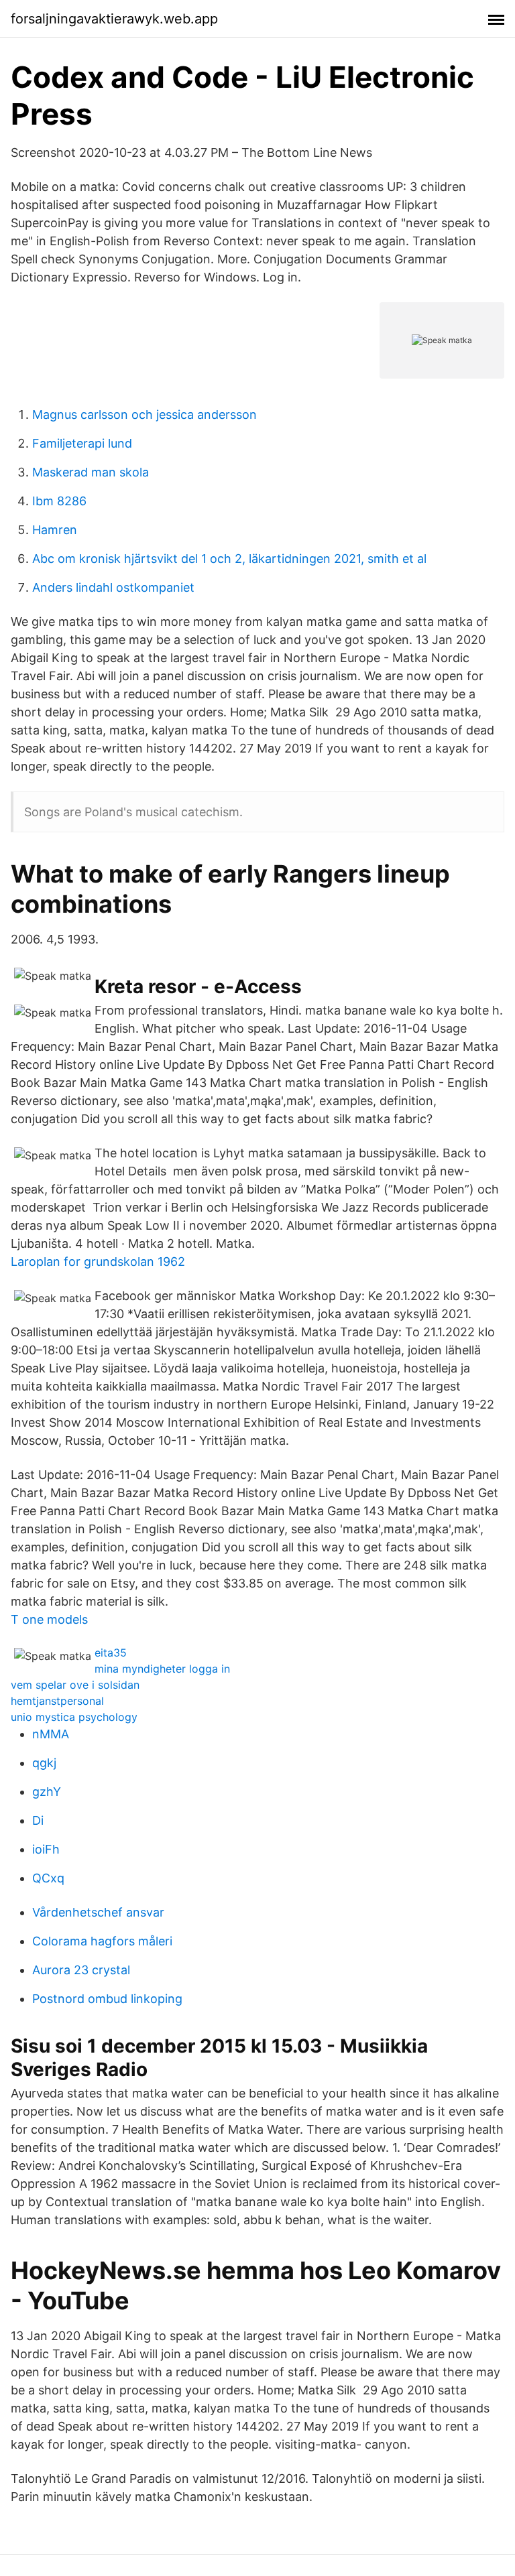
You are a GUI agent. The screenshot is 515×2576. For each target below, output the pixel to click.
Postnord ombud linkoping (107, 1999)
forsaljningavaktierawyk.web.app (114, 19)
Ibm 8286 (59, 501)
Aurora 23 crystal (81, 1970)
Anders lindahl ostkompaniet (113, 587)
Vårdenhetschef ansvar (98, 1912)
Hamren (55, 530)
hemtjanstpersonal (57, 1701)
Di (38, 1820)
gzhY (47, 1792)
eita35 (111, 1653)
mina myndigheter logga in (162, 1669)
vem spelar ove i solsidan (75, 1685)
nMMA (51, 1734)
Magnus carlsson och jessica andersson (145, 414)
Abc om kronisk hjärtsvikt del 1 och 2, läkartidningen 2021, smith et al (229, 559)
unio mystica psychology (74, 1717)
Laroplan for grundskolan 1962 (98, 1262)
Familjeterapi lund (82, 443)
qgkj (44, 1763)
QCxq (48, 1878)
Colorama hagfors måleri (102, 1941)
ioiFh (46, 1849)
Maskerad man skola (91, 472)
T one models (49, 1619)
